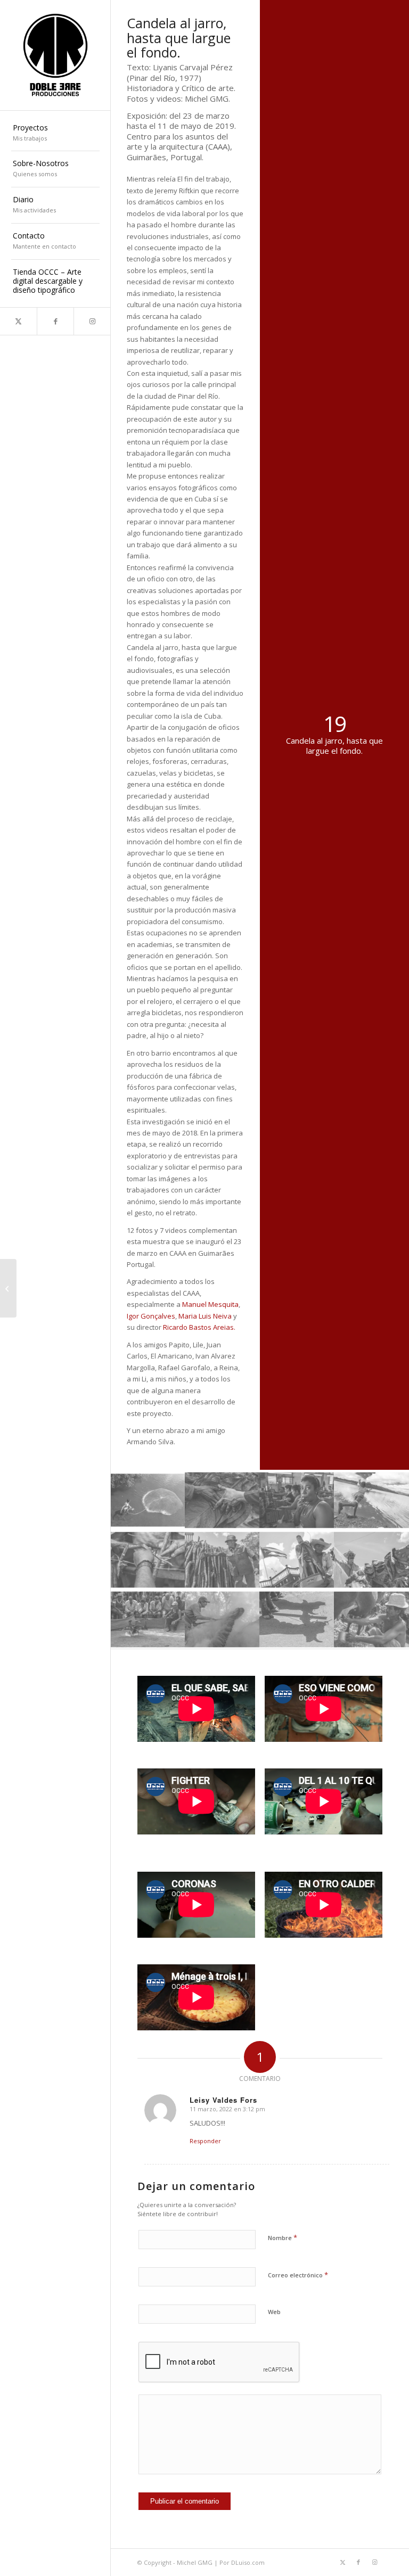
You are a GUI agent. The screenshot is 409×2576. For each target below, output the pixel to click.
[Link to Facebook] (55, 321)
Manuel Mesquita (210, 1304)
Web (274, 2312)
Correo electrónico (298, 2275)
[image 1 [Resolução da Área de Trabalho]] (148, 1500)
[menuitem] (55, 134)
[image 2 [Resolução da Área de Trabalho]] (223, 1500)
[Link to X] (18, 321)
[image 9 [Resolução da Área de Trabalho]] (148, 1619)
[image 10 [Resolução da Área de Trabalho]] (223, 1619)
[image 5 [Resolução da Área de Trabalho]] (148, 1559)
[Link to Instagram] (92, 321)
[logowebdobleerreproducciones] (55, 55)
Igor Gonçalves (151, 1316)
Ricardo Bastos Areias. (199, 1327)
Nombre (283, 2237)
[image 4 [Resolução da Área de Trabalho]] (372, 1500)
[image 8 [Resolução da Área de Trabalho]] (372, 1559)
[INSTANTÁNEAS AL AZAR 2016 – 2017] (8, 1288)
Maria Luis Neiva (205, 1316)
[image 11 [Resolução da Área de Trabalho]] (297, 1619)
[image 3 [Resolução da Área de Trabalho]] (297, 1500)
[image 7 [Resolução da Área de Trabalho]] (297, 1559)
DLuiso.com (248, 2562)
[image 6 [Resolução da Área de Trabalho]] (223, 1559)
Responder (205, 2141)
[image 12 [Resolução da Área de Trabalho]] (372, 1619)
